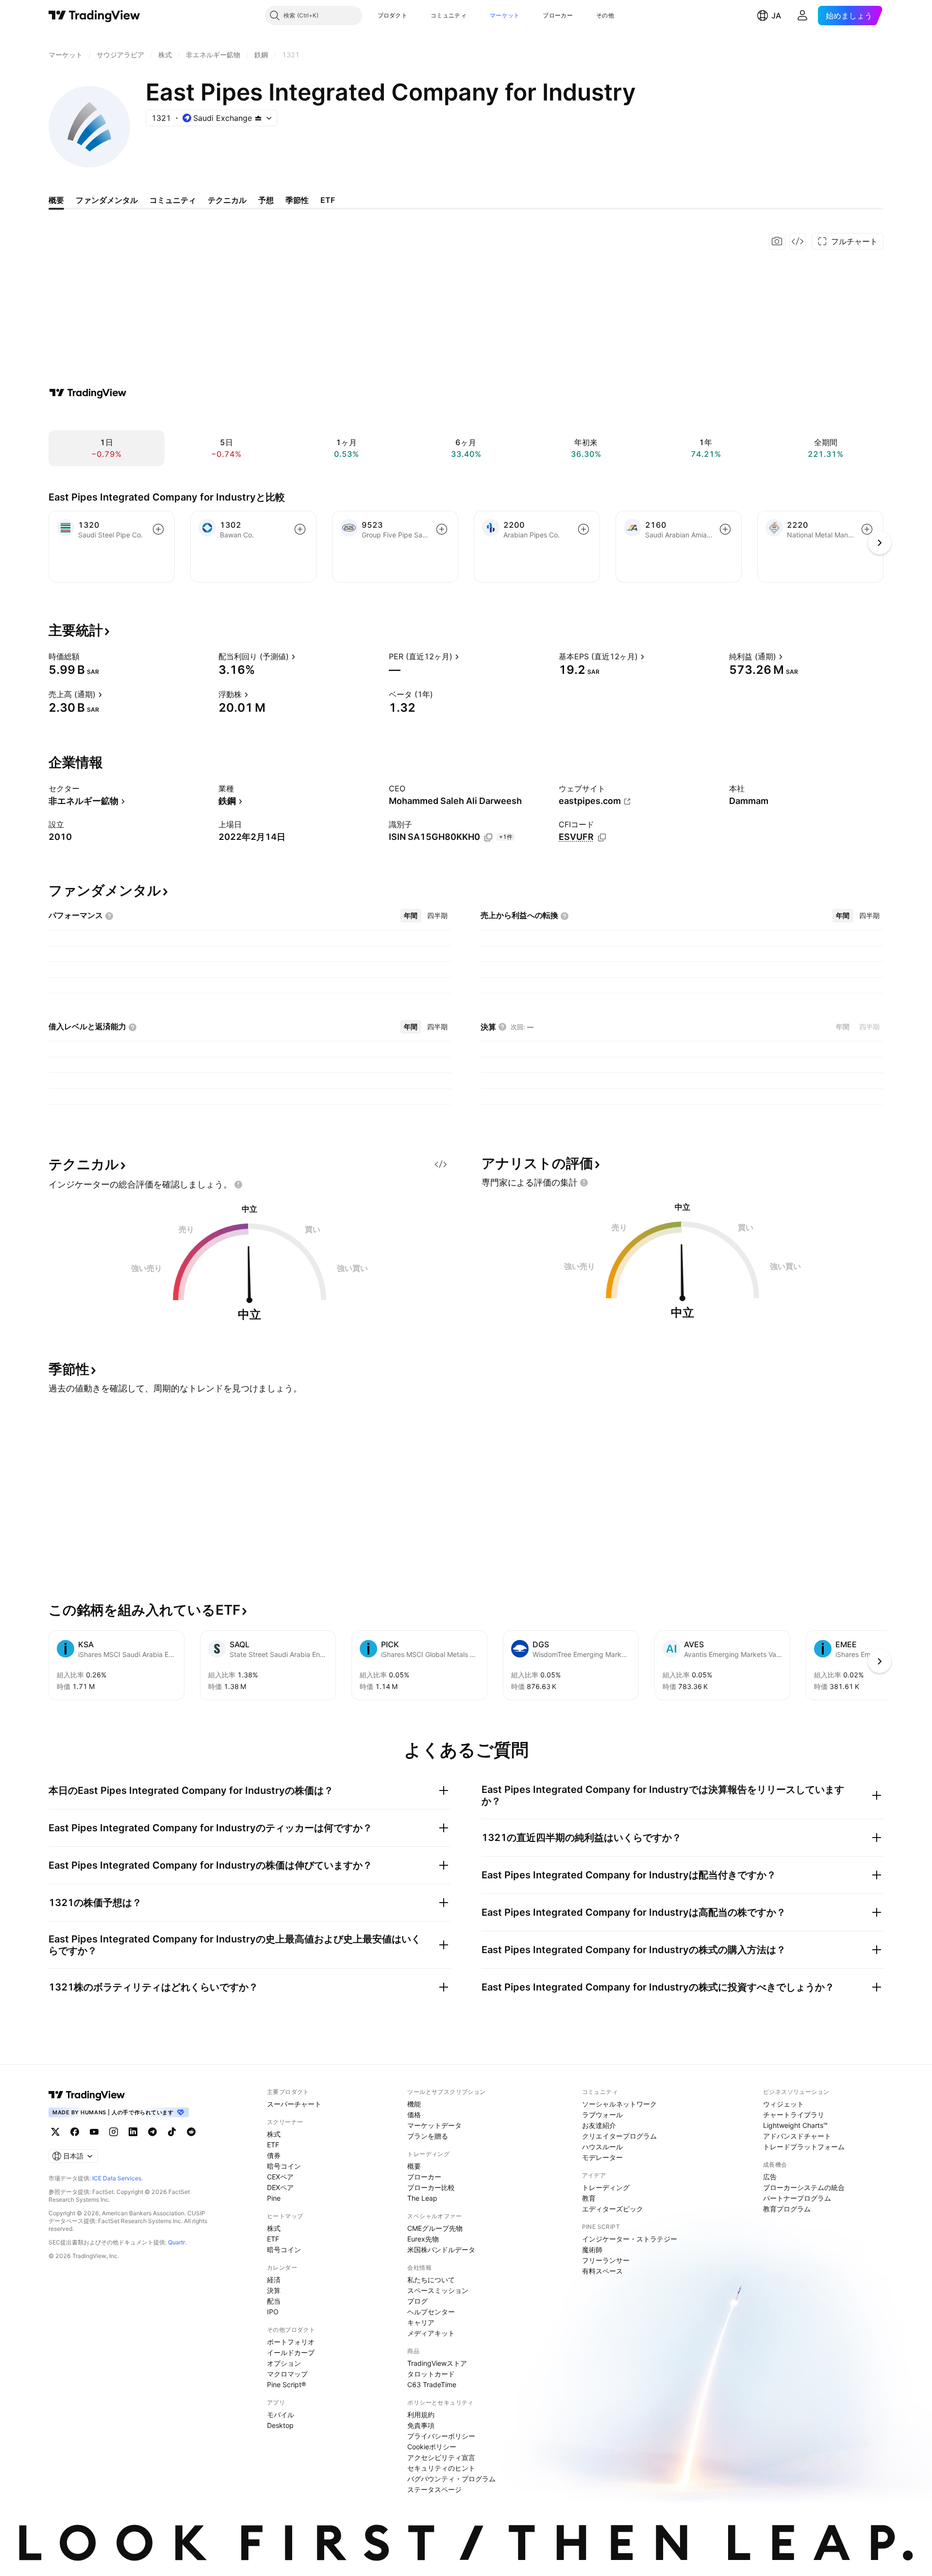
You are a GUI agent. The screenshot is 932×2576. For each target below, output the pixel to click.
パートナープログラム (797, 2198)
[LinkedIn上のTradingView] (133, 2132)
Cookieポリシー (432, 2447)
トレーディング (606, 2187)
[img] (258, 118)
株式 (274, 2134)
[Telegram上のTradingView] (152, 2132)
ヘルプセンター (431, 2312)
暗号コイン (284, 2166)
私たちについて (431, 2280)
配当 (274, 2301)
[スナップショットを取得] (777, 241)
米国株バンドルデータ (441, 2250)
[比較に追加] (158, 529)
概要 (414, 2166)
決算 (274, 2290)
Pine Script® (286, 2384)
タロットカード (431, 2374)
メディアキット (431, 2333)
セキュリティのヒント (441, 2468)
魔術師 (592, 2250)
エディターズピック (613, 2209)
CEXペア (280, 2177)
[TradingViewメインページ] (87, 2095)
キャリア (421, 2322)
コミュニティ (449, 15)
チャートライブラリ (794, 2115)
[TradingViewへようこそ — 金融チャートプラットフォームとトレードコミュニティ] (88, 393)
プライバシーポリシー (441, 2436)
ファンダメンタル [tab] (107, 200)
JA (776, 16)
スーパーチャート (294, 2104)
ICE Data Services (117, 2178)
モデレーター (602, 2157)
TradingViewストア (437, 2363)
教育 (589, 2198)
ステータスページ (434, 2489)
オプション (284, 2363)
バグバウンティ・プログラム (451, 2479)
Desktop (280, 2425)
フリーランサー (606, 2260)
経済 (274, 2280)
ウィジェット (783, 2104)
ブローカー (558, 15)
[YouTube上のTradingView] (94, 2132)
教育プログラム (787, 2209)
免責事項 (421, 2425)
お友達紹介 (599, 2125)
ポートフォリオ (291, 2342)
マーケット (505, 15)
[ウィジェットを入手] (798, 241)
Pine (274, 2198)
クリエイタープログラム (619, 2136)
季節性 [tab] (297, 200)
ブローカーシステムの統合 (804, 2187)
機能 (414, 2104)
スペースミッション (438, 2290)
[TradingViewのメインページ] (94, 16)
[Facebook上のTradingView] (75, 2132)
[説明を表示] (86, 656)
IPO (273, 2312)
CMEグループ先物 (435, 2228)
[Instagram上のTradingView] (114, 2132)
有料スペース (602, 2271)
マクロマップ (287, 2374)
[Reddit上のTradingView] (191, 2132)
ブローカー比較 (431, 2187)
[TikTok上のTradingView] (172, 2132)
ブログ (417, 2301)
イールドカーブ (291, 2352)
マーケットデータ (434, 2125)
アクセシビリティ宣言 (441, 2457)
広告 (770, 2177)
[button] (415, 16)
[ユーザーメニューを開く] (802, 16)
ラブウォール (602, 2115)
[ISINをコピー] (488, 837)
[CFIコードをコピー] (602, 837)
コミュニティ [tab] (173, 200)
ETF (273, 2145)
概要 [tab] (56, 200)
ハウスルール (602, 2147)
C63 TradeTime (432, 2384)
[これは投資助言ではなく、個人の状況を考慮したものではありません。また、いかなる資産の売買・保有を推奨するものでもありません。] (238, 1185)
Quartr (176, 2242)
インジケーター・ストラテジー (630, 2239)
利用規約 (421, 2415)
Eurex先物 (423, 2239)
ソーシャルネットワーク (619, 2104)
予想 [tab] (266, 200)
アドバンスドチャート (797, 2136)
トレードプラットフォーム (804, 2147)
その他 (605, 15)
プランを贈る (428, 2136)
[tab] (411, 916)
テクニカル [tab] (227, 200)
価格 (414, 2115)
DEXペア (280, 2187)
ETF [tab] (328, 200)
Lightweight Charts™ (795, 2125)
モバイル (281, 2415)
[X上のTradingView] (55, 2132)
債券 (274, 2155)
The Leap (422, 2198)
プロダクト (393, 15)
